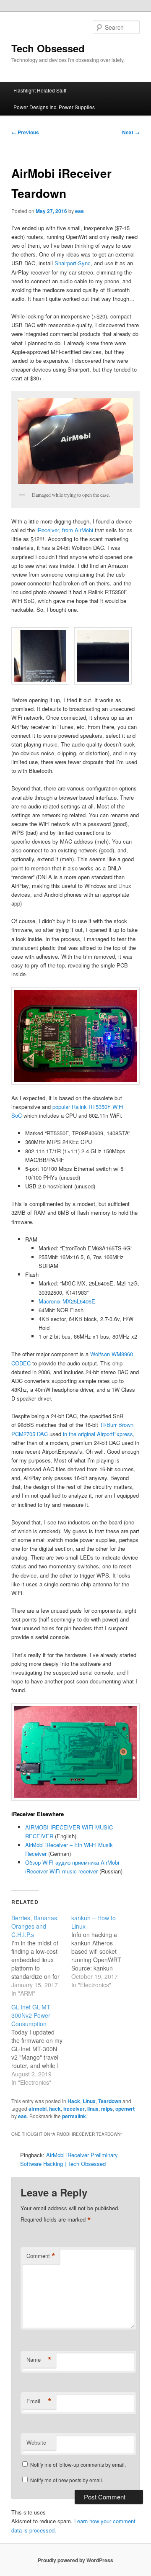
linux (93, 2109)
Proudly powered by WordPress (75, 2560)
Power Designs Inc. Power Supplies (54, 107)
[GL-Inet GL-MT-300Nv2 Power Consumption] (41, 2045)
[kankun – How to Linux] (101, 1951)
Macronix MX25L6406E (67, 1301)
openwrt (125, 2109)
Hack (74, 2101)
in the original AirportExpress (98, 1434)
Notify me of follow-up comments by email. (78, 2464)
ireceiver (74, 2109)
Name (39, 2360)
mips (107, 2109)
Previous (25, 132)
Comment (41, 2256)
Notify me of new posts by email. (67, 2480)
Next (131, 132)
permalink (74, 2116)
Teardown (110, 2101)
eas (79, 211)
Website (36, 2442)
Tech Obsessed (48, 48)
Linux (89, 2101)
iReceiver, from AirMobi (65, 530)
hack (55, 2109)
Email (39, 2401)
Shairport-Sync (73, 263)
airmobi (38, 2109)
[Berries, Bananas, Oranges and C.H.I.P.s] (41, 1955)
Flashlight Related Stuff (40, 90)
